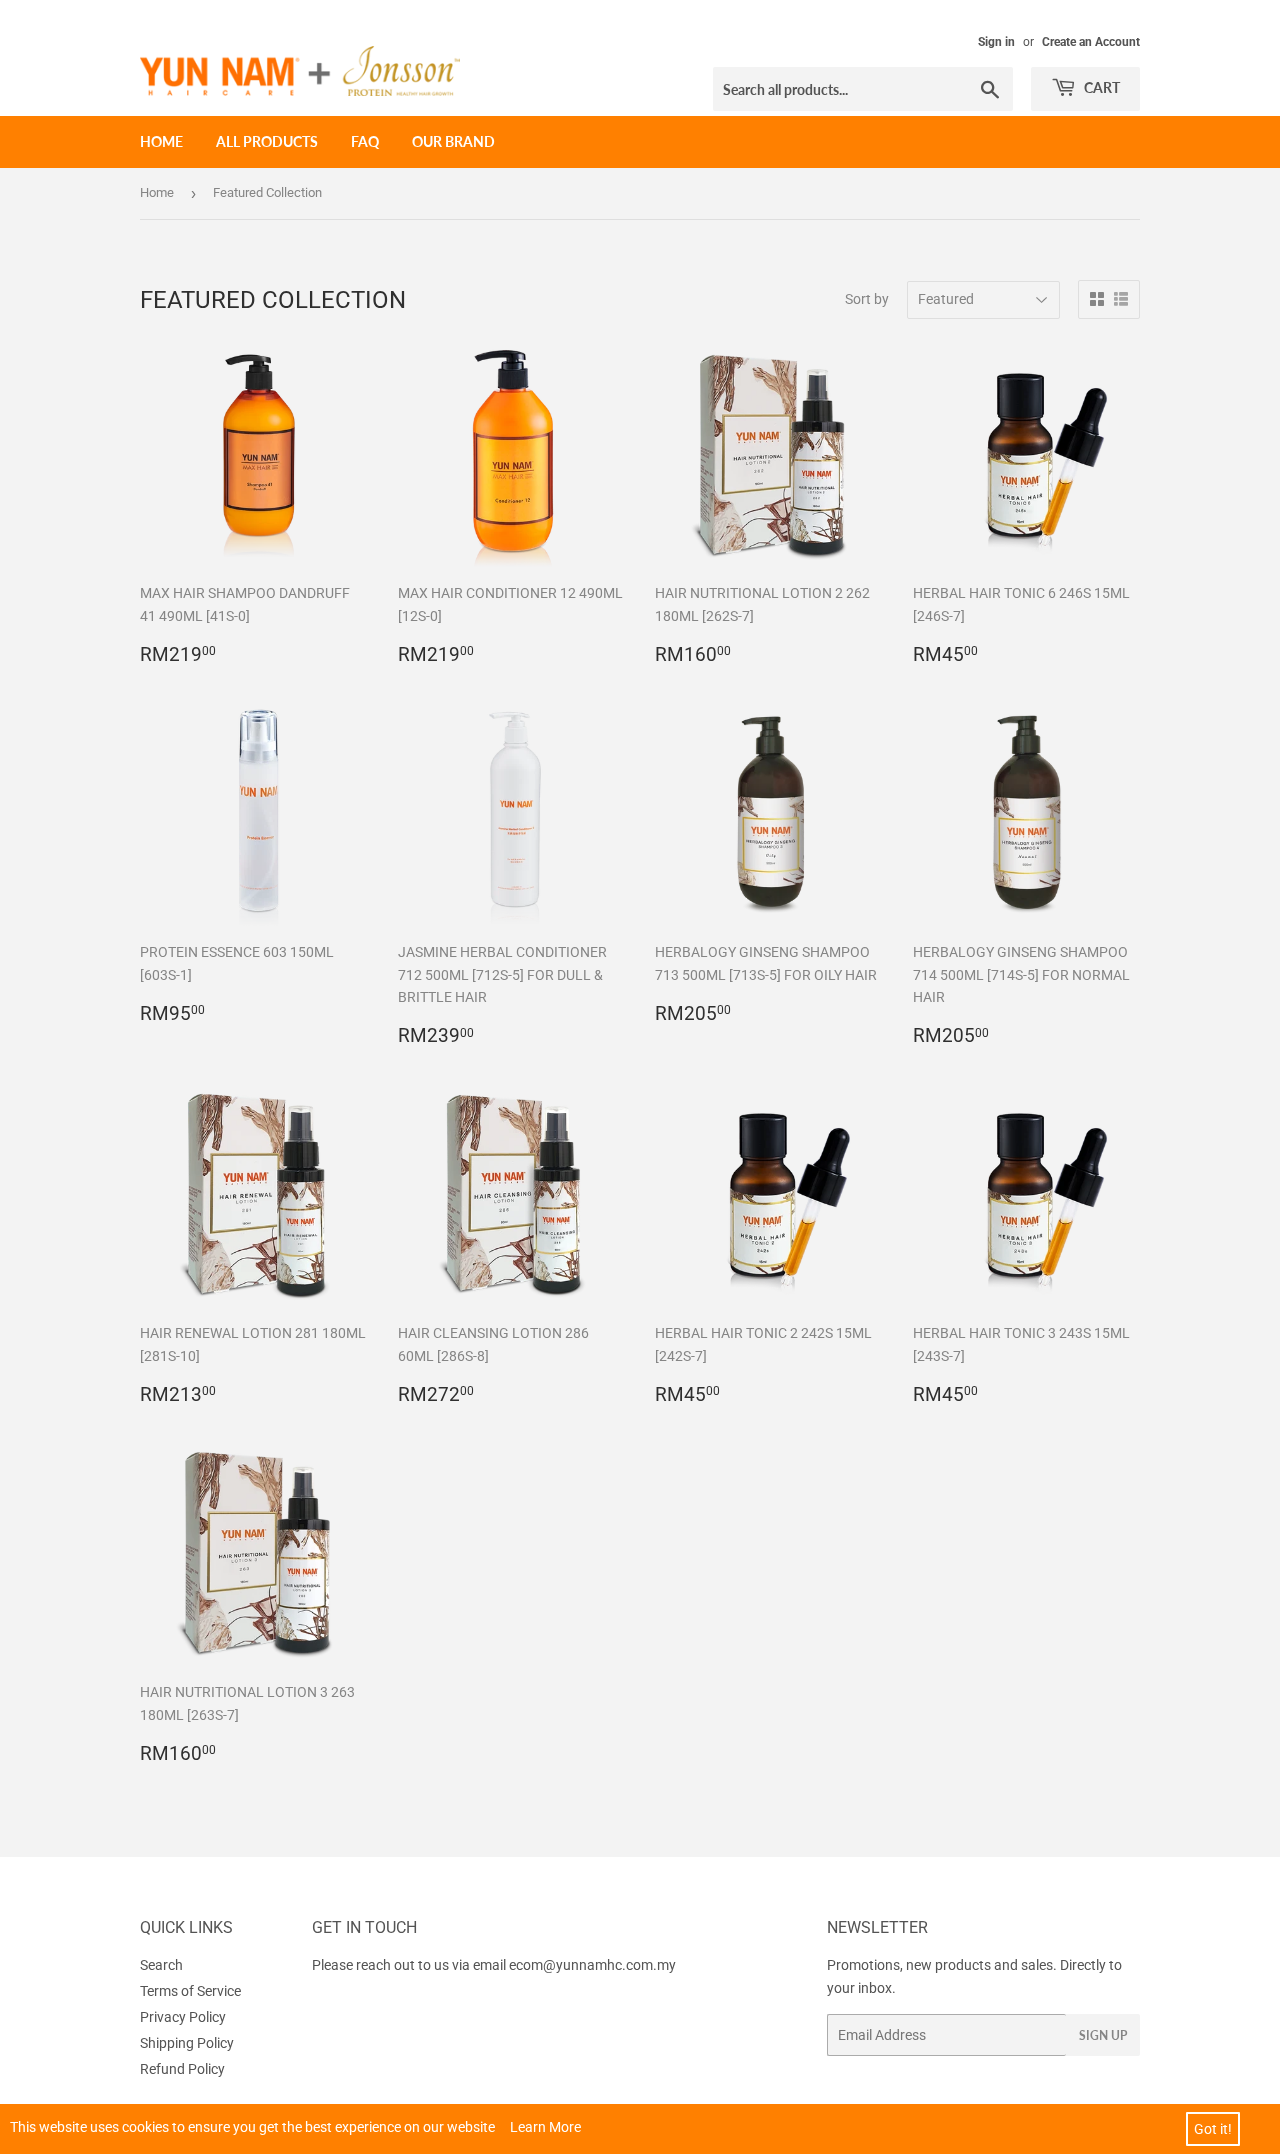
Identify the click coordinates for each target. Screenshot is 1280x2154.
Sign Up (1103, 2035)
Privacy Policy (183, 2017)
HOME (161, 141)
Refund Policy (182, 2069)
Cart (1100, 87)
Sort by (867, 299)
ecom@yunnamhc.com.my (592, 1965)
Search (161, 1965)
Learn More (545, 2127)
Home (157, 192)
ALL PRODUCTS (267, 141)
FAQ (365, 141)
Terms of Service (190, 1991)
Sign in (996, 42)
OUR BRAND (453, 141)
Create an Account (1091, 42)
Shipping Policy (187, 2043)
